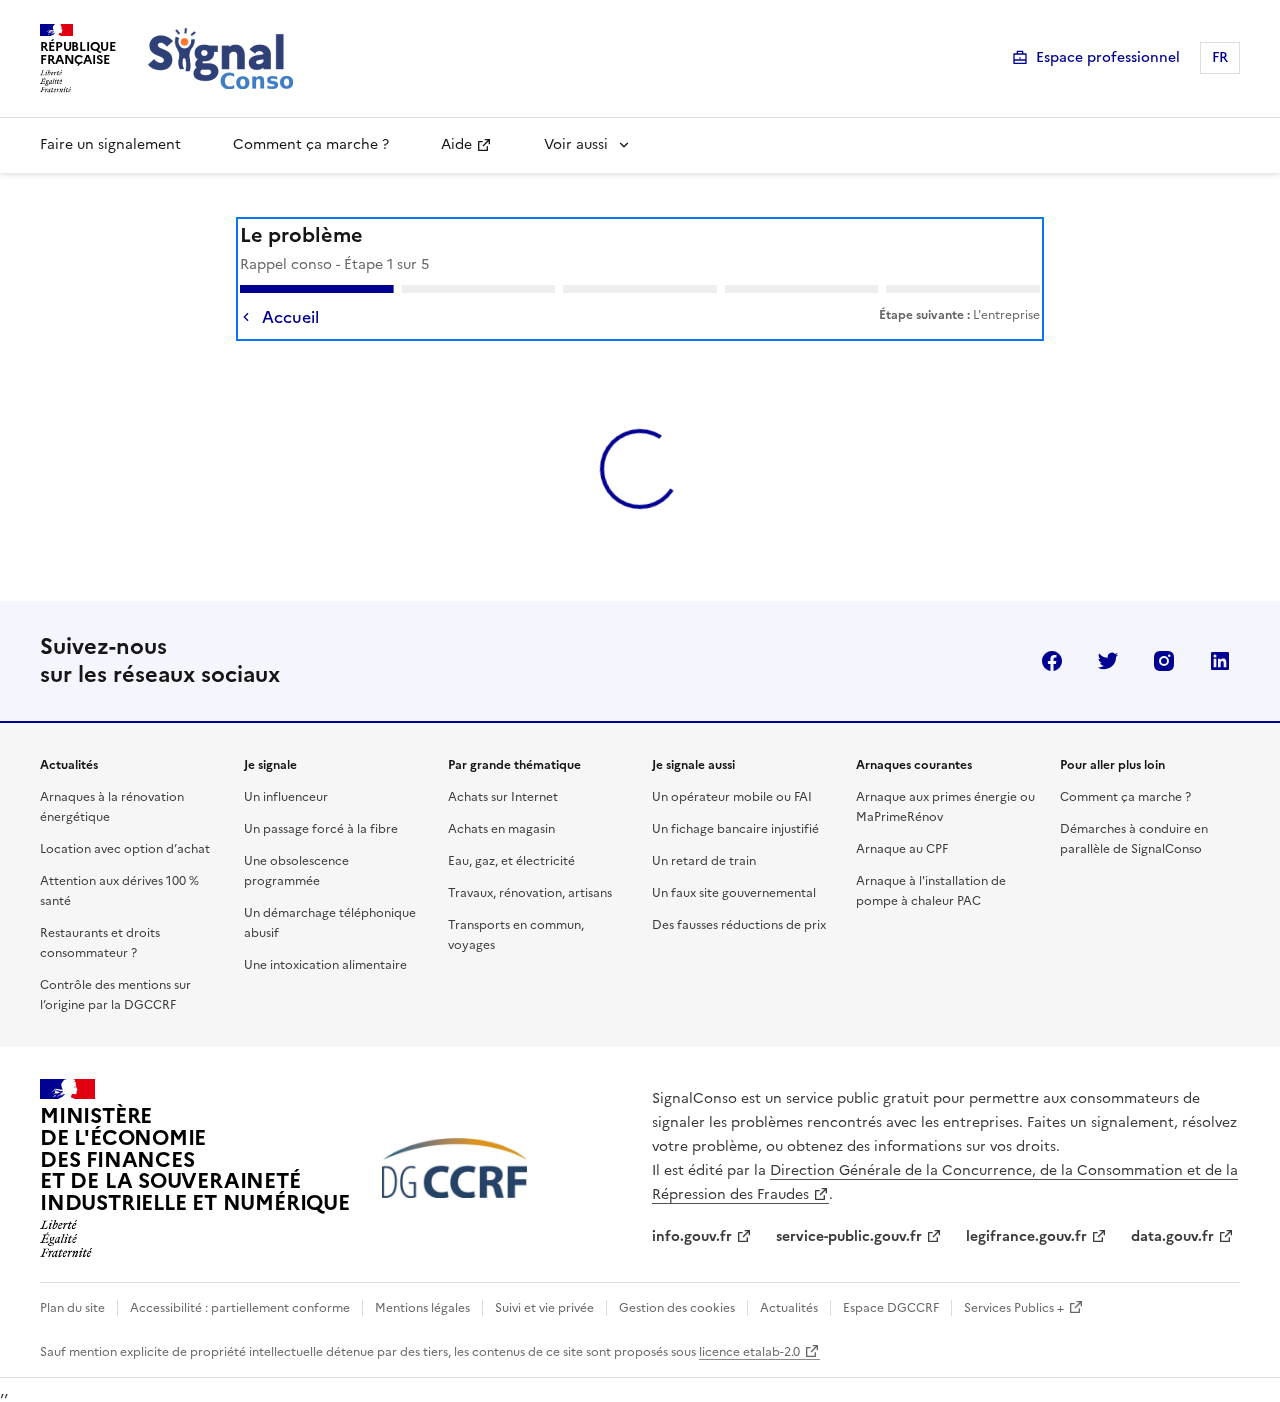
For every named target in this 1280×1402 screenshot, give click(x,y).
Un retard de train (704, 825)
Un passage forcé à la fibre (321, 793)
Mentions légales (422, 1272)
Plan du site (72, 1272)
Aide (456, 144)
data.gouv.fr (1172, 1200)
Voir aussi (576, 144)
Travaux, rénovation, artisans (530, 857)
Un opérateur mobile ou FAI (732, 761)
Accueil (290, 317)
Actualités (789, 1272)
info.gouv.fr (692, 1200)
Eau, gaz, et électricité (511, 825)
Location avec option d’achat (125, 813)
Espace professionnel (1108, 57)
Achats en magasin (501, 793)
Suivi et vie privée (544, 1272)
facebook (1052, 625)
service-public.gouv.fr (849, 1200)
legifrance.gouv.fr (1026, 1200)
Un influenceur (286, 761)
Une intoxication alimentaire (325, 929)
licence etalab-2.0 (749, 1316)
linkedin (1220, 625)
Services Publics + (1014, 1272)
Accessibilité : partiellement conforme (240, 1272)
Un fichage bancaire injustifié (735, 793)
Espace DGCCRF (891, 1272)
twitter (1108, 625)
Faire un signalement (110, 144)
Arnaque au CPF (902, 813)
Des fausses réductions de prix (739, 889)
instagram (1164, 625)
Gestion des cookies (677, 1272)
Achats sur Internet (503, 761)
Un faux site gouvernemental (734, 857)
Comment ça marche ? (311, 144)
